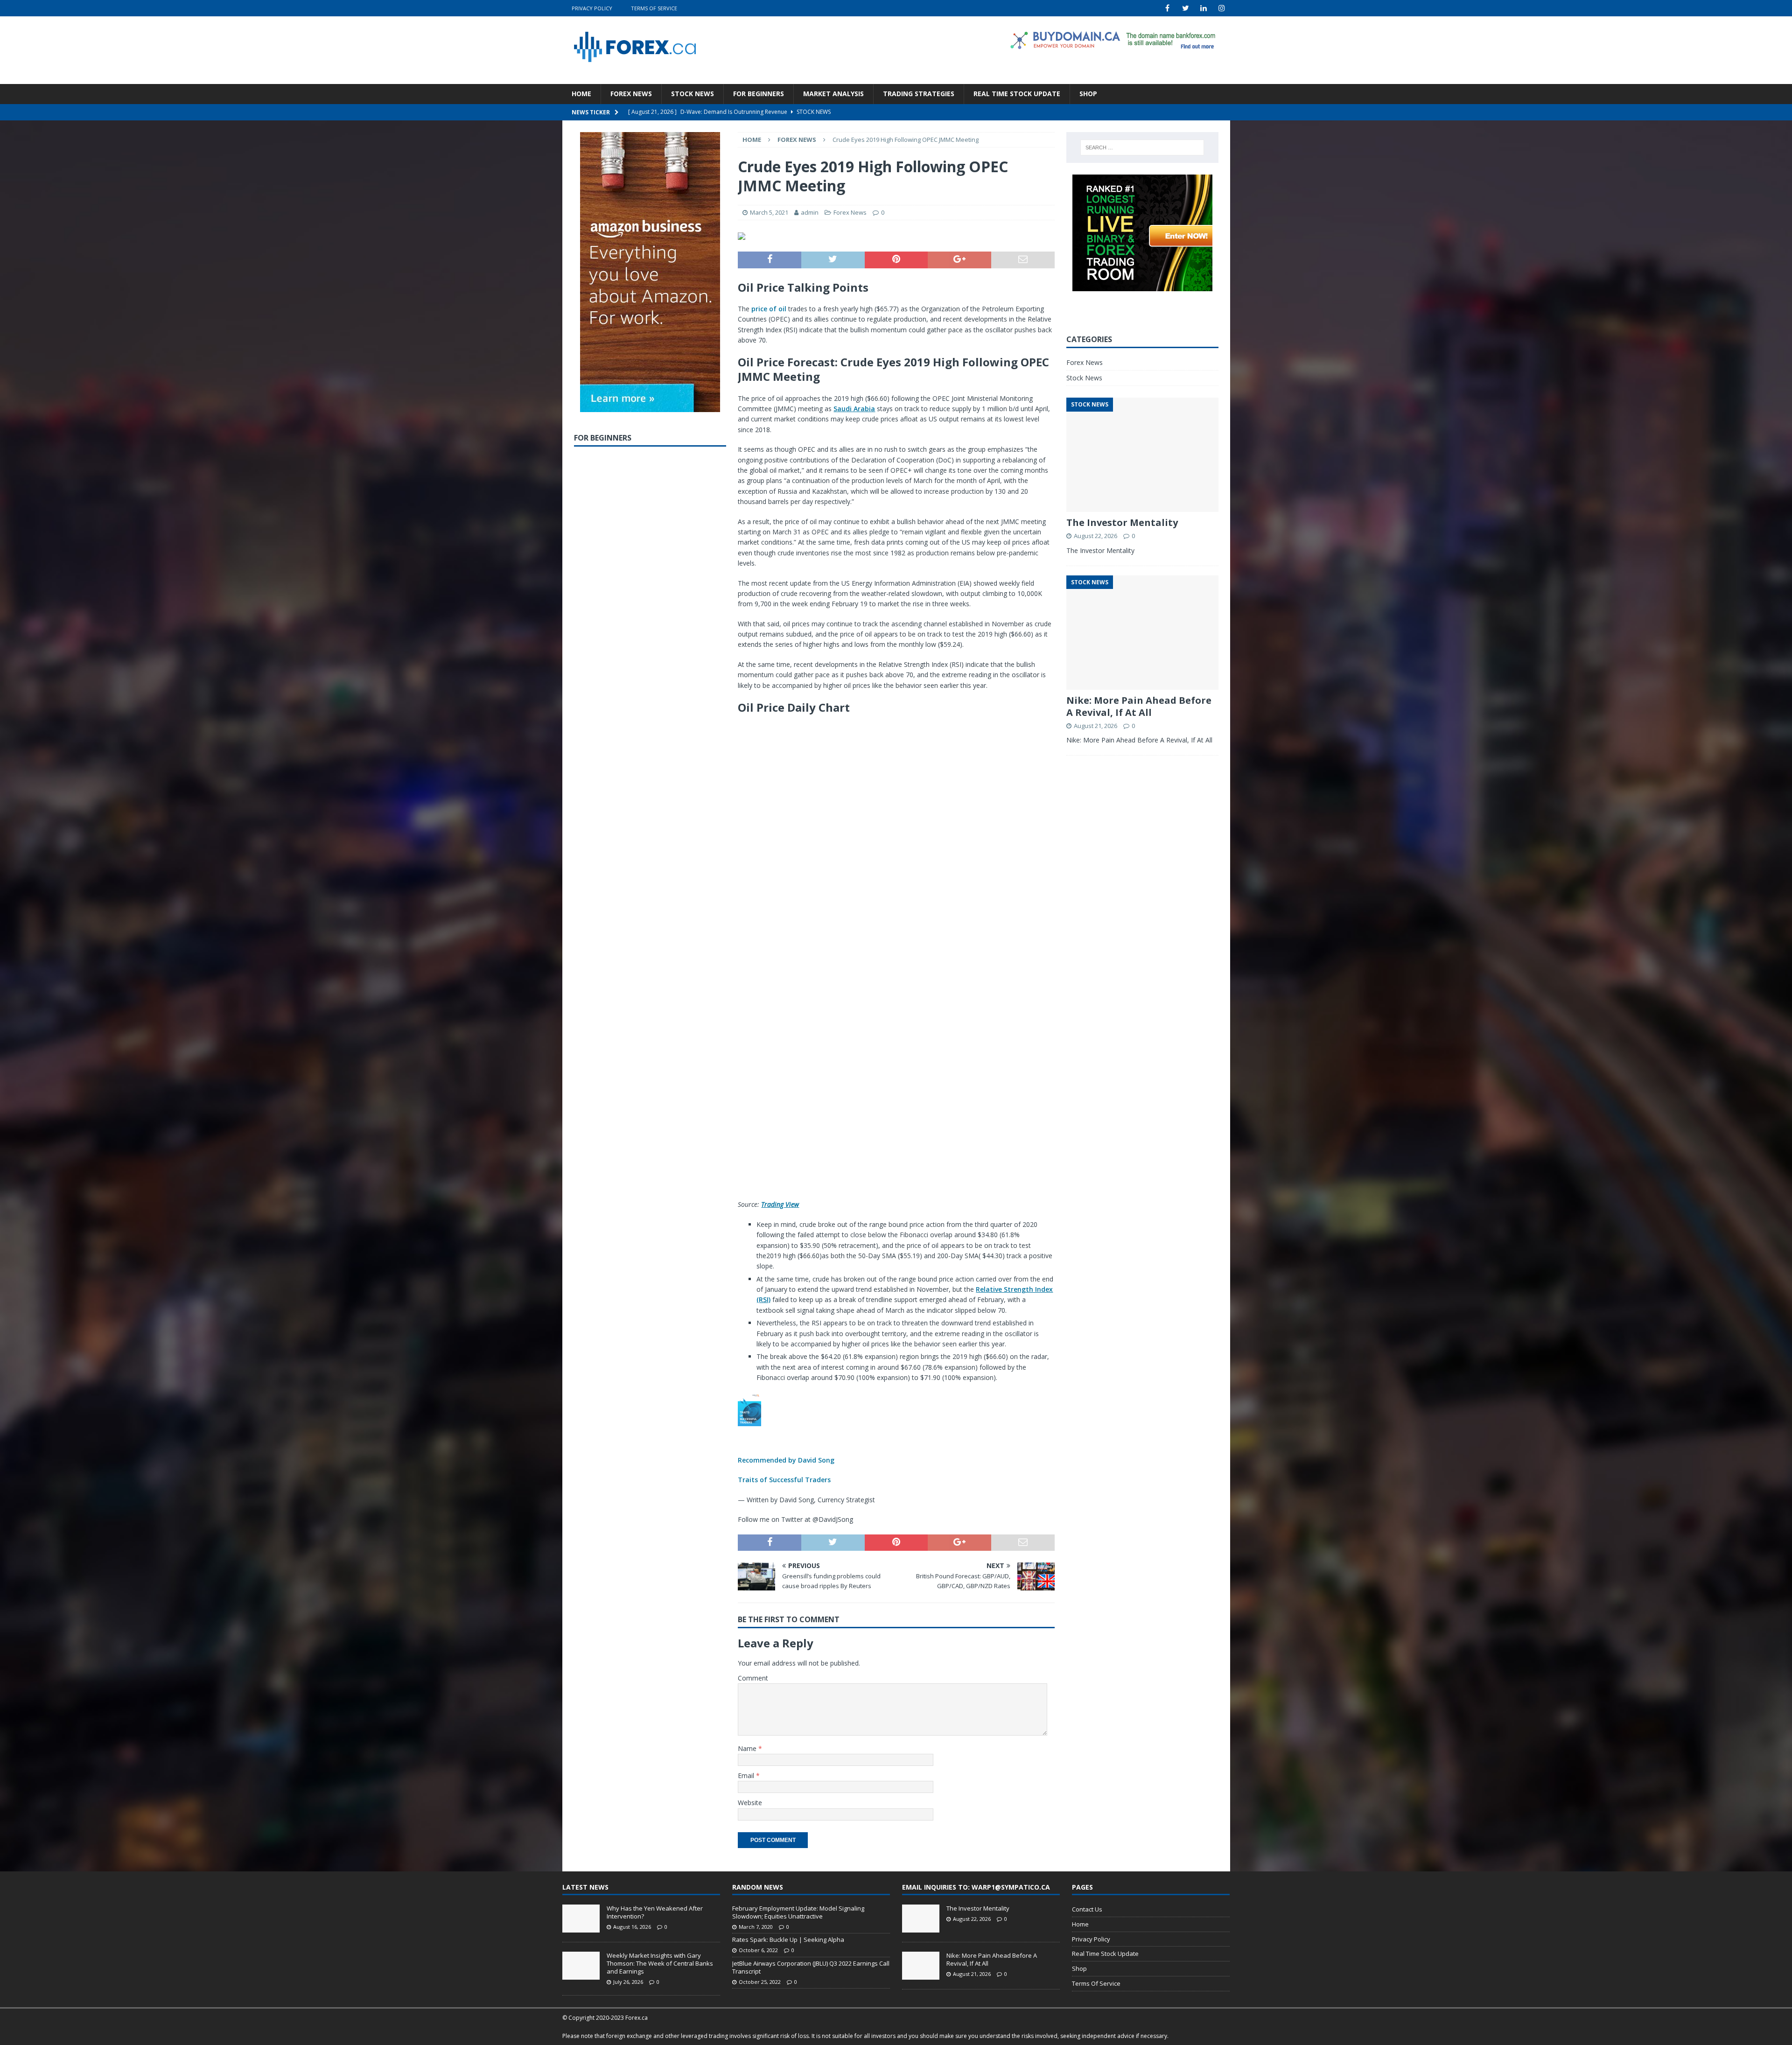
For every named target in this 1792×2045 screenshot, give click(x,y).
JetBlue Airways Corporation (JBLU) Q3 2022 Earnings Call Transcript (811, 1967)
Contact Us (1087, 1909)
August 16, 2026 (632, 1927)
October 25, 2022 (760, 1982)
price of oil (769, 309)
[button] (896, 1439)
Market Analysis (833, 94)
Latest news (585, 1887)
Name (748, 1748)
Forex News (631, 94)
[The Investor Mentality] (921, 1919)
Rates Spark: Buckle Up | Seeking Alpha (788, 1940)
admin (810, 212)
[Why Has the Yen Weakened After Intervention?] (581, 1919)
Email (747, 1775)
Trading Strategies (919, 94)
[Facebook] (1167, 8)
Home (581, 94)
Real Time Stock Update (1017, 94)
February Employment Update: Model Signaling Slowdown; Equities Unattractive (798, 1912)
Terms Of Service (654, 8)
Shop (1088, 94)
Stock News (693, 94)
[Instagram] (1222, 8)
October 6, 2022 (758, 1950)
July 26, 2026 (628, 1982)
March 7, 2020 (756, 1927)
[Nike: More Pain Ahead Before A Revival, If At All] (921, 1966)
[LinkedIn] (1204, 8)
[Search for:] (1142, 147)
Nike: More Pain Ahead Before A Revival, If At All (1139, 706)
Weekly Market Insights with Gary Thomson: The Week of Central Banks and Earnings (660, 1963)
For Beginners (759, 94)
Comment (753, 1678)
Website (750, 1803)
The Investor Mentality (1122, 522)
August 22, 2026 (1095, 536)
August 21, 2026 (1095, 726)
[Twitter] (1186, 8)
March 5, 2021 (769, 212)
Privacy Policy (592, 8)
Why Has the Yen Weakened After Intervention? (655, 1912)
